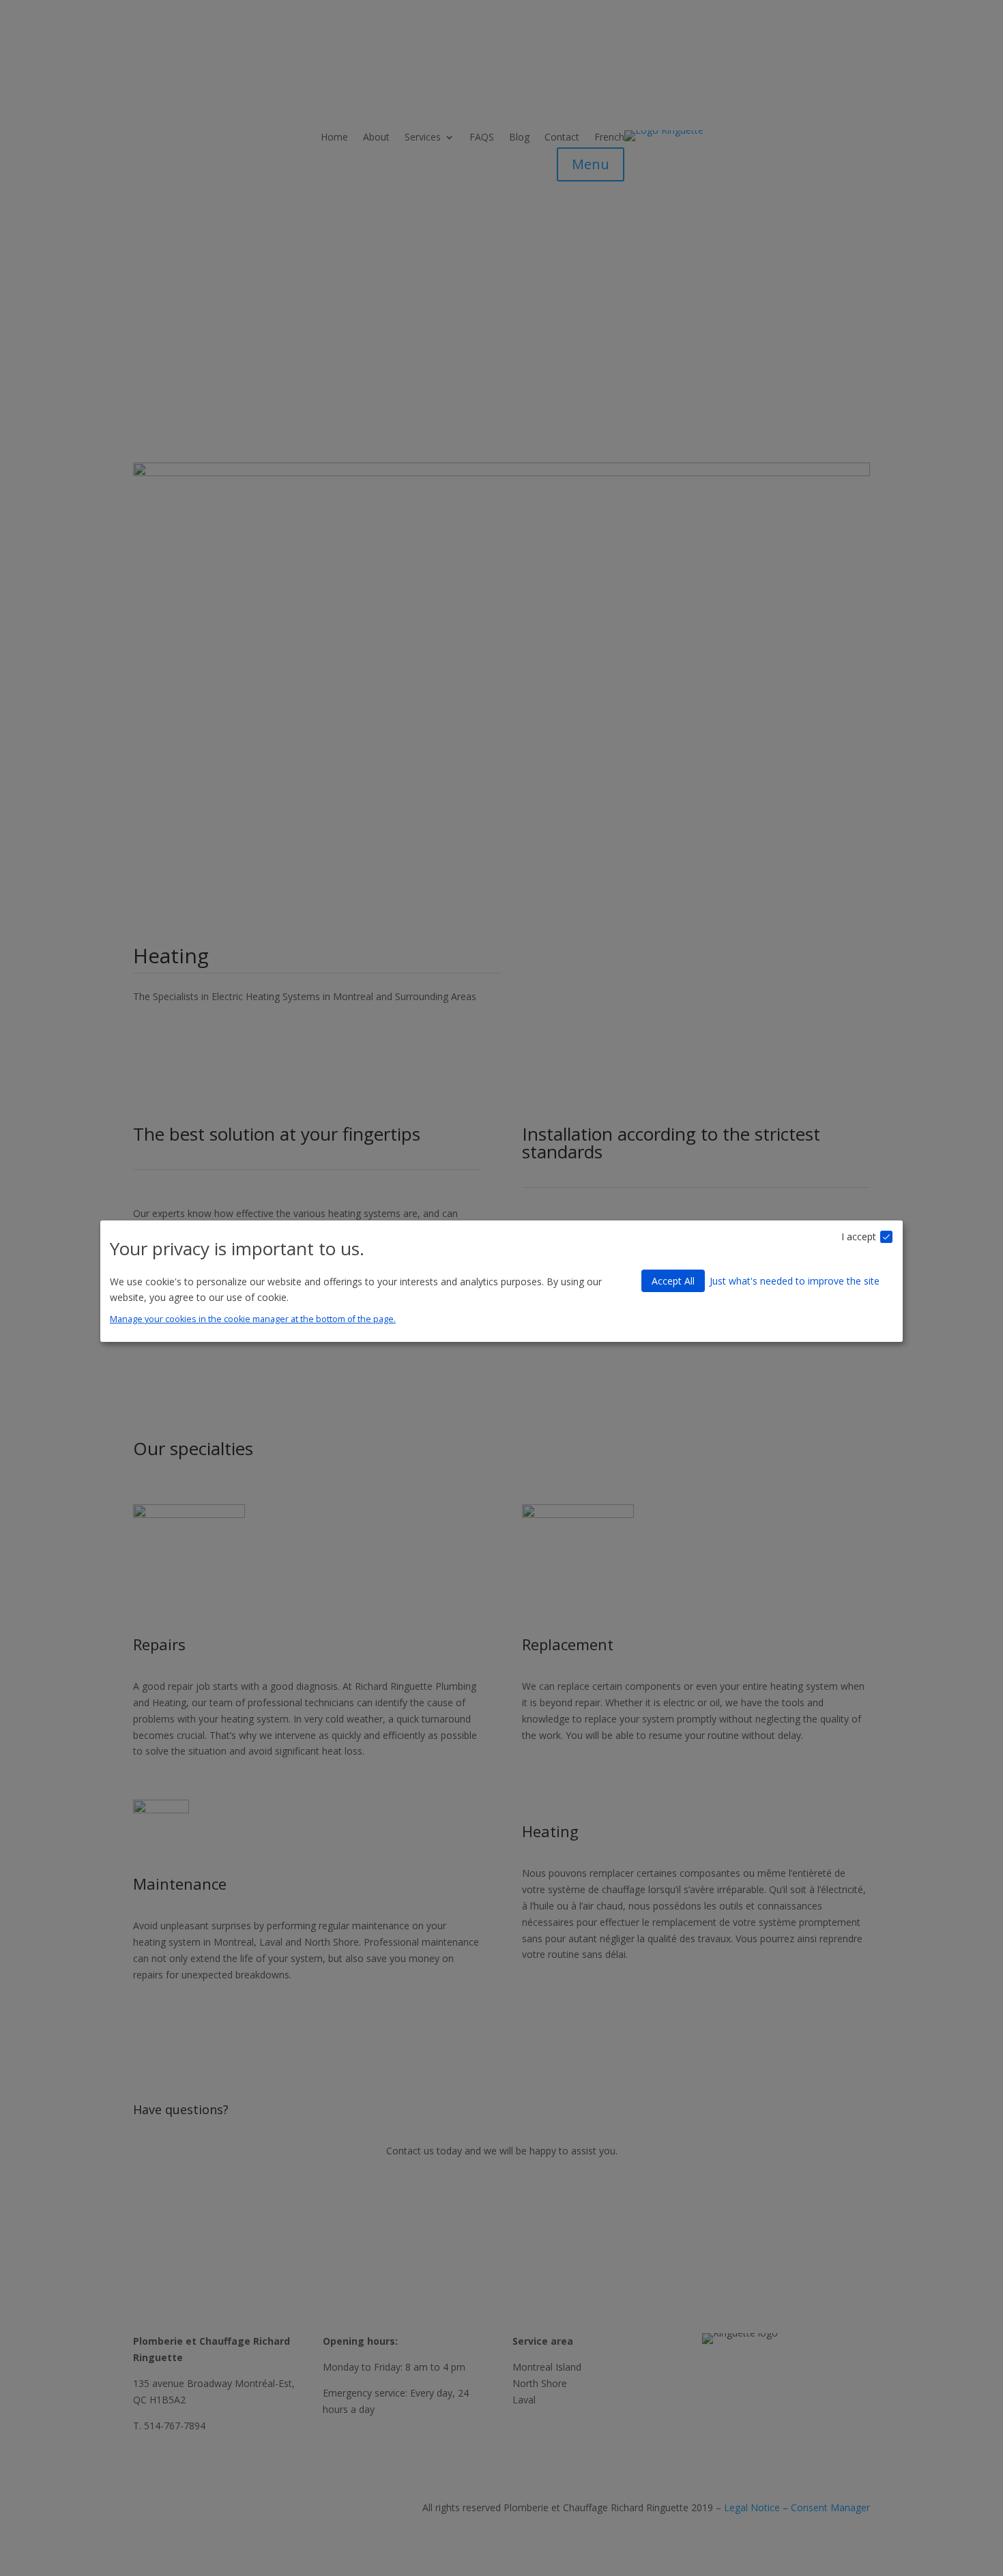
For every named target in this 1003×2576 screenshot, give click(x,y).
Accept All (673, 1281)
